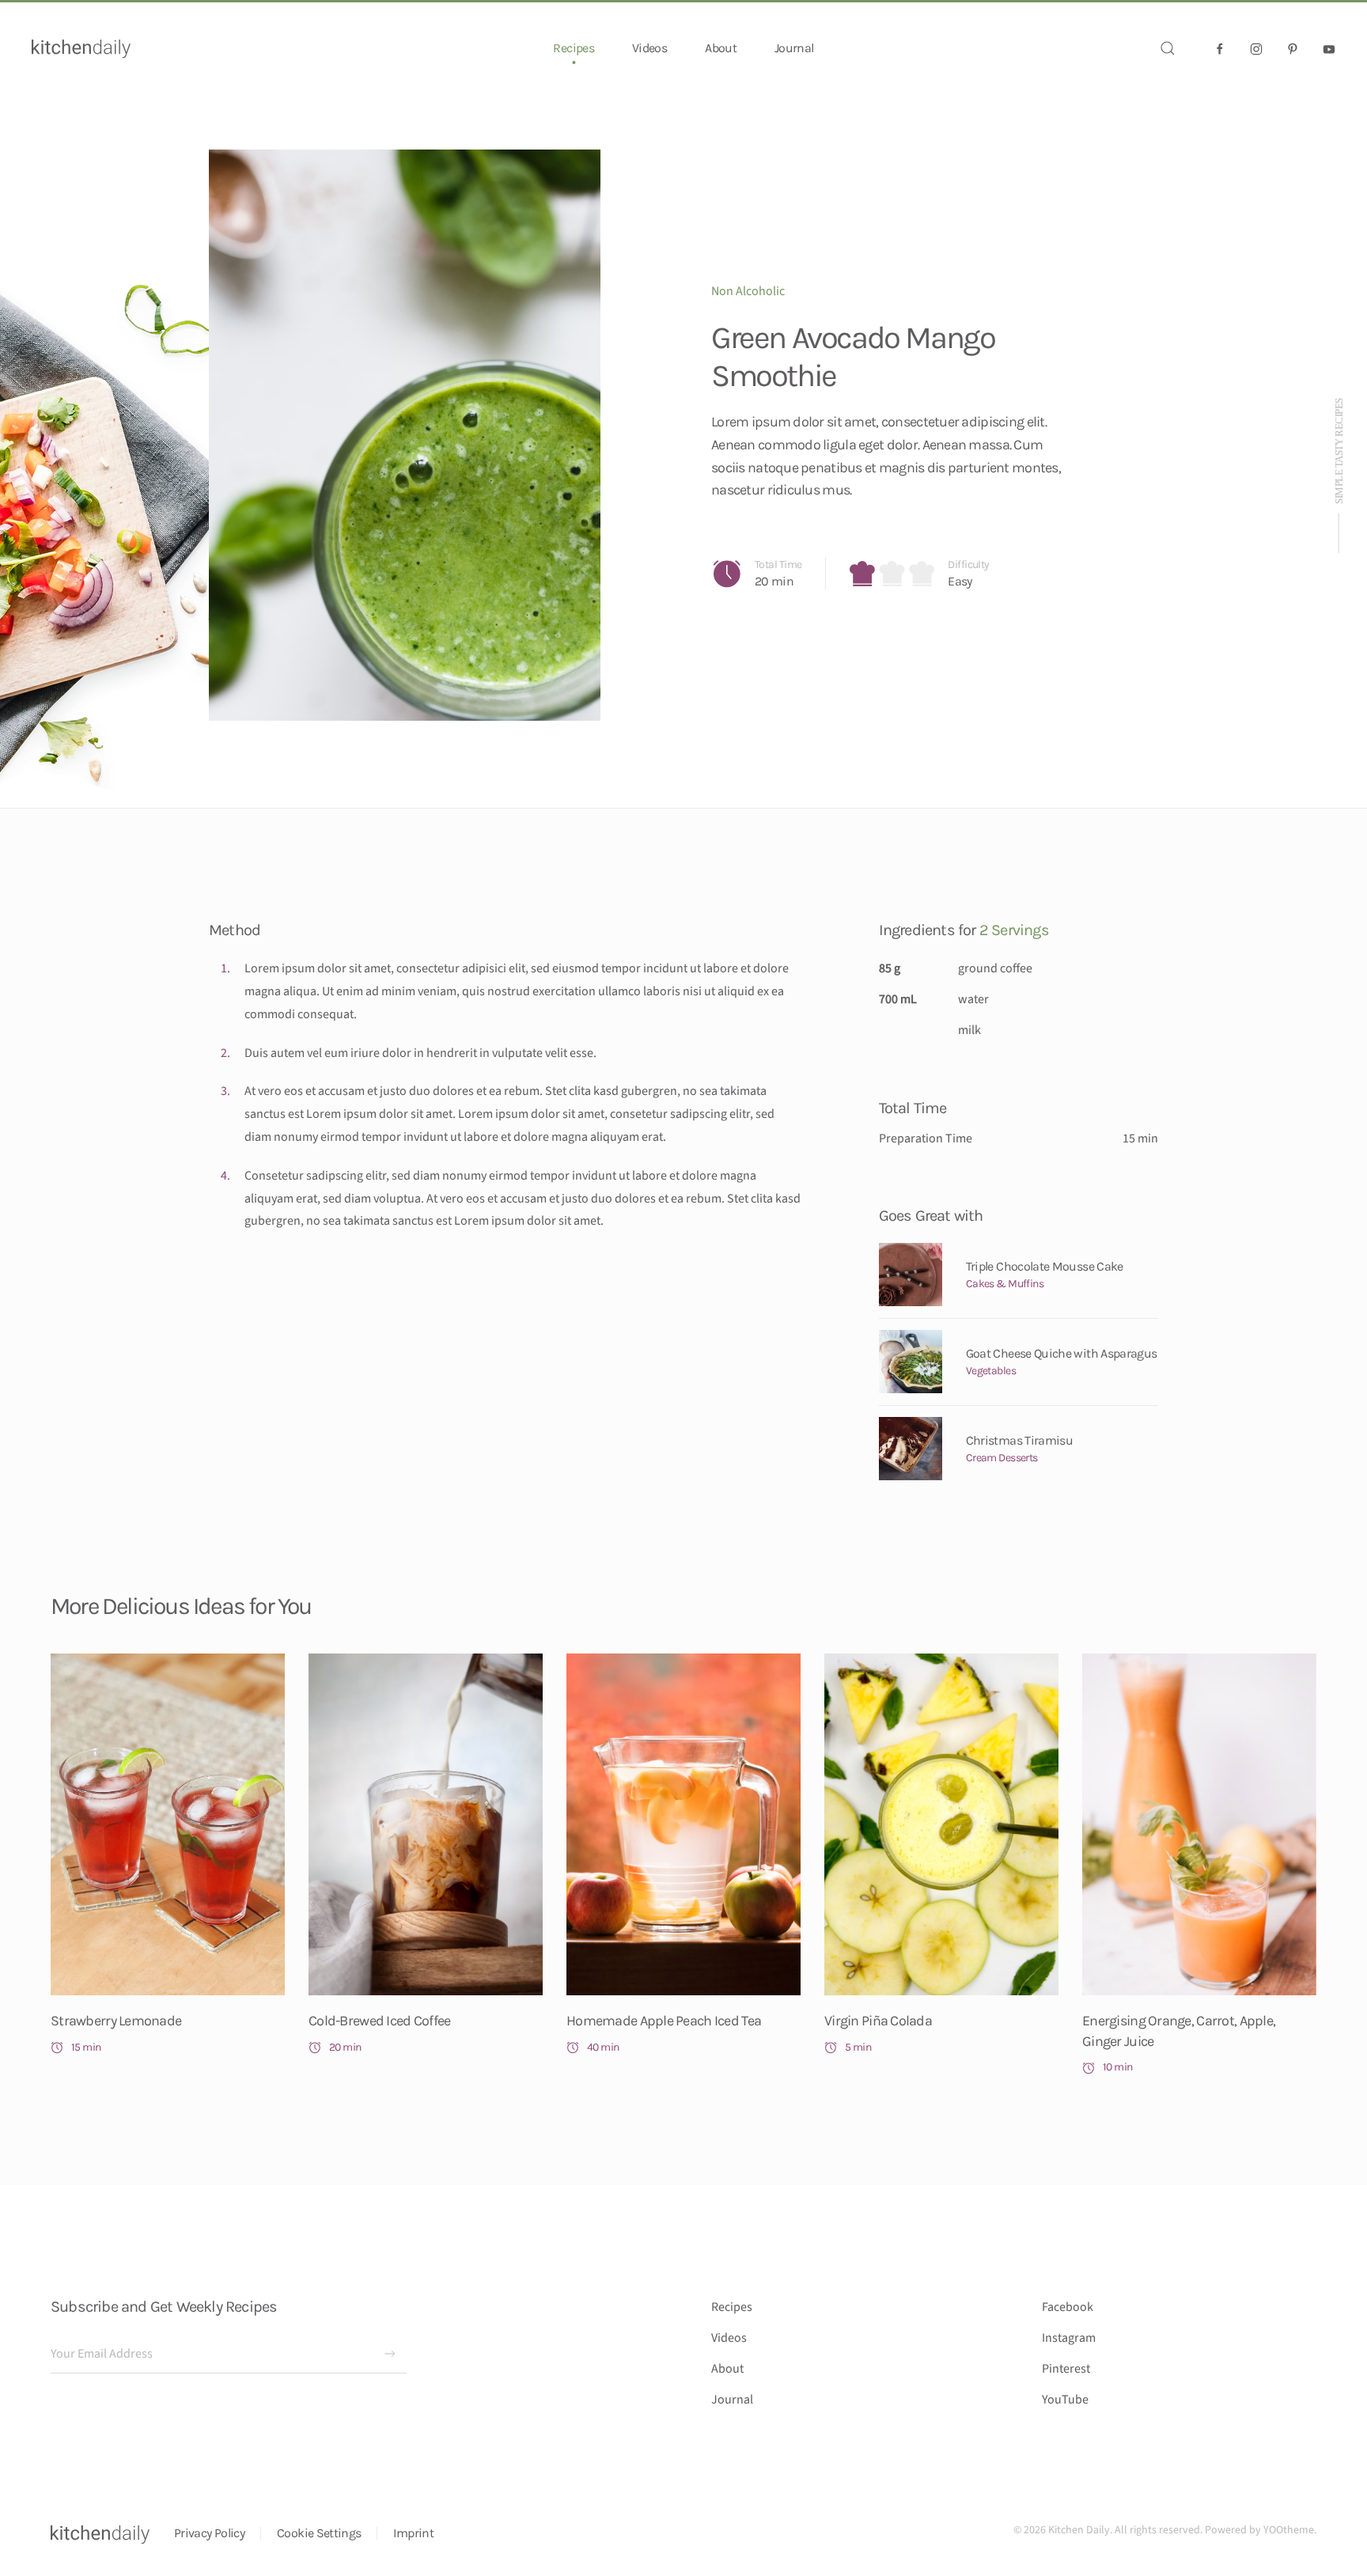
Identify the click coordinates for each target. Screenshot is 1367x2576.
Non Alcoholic (748, 291)
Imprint (413, 2533)
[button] (1168, 48)
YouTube (1065, 2400)
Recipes (732, 2307)
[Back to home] (81, 48)
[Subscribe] (390, 2354)
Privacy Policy (209, 2533)
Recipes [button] (574, 48)
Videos (649, 48)
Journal (794, 48)
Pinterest (1066, 2369)
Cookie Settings (319, 2533)
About (721, 48)
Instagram (1069, 2338)
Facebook (1068, 2307)
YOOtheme (1289, 2530)
